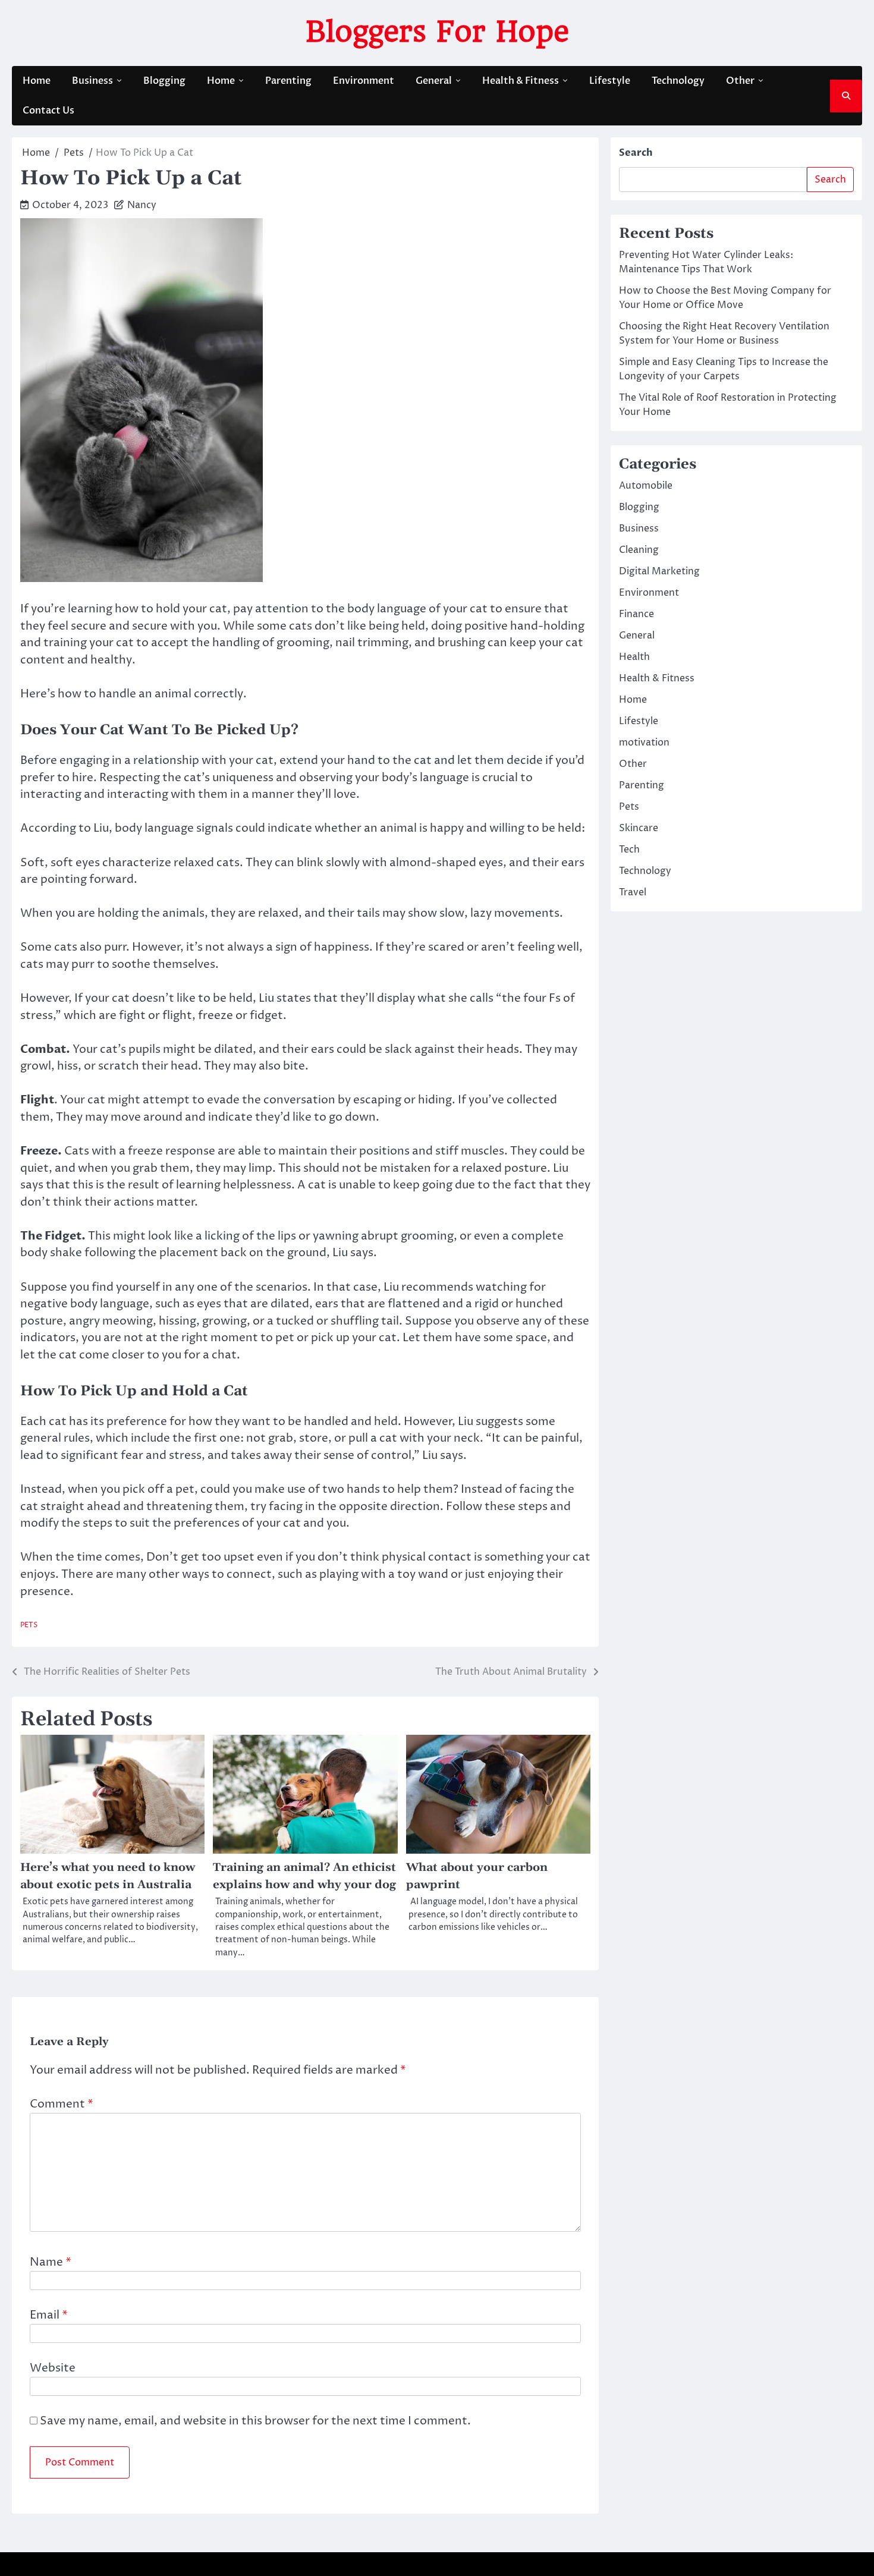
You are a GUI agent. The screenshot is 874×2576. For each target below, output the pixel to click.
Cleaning (639, 550)
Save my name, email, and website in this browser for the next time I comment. (255, 2421)
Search (636, 153)
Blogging (164, 81)
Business (92, 81)
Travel (633, 892)
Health (634, 657)
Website (53, 2368)
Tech (629, 850)
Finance (636, 614)
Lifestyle (610, 81)
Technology (678, 81)
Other (740, 81)
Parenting (288, 81)
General (434, 81)
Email (49, 2315)
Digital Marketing (659, 571)
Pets (29, 1625)
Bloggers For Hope (437, 32)
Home (37, 81)
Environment (364, 81)
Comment (62, 2104)
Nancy (142, 205)
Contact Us (48, 111)
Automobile (646, 486)
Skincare (639, 828)
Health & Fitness (521, 81)
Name (51, 2262)
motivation (644, 743)
